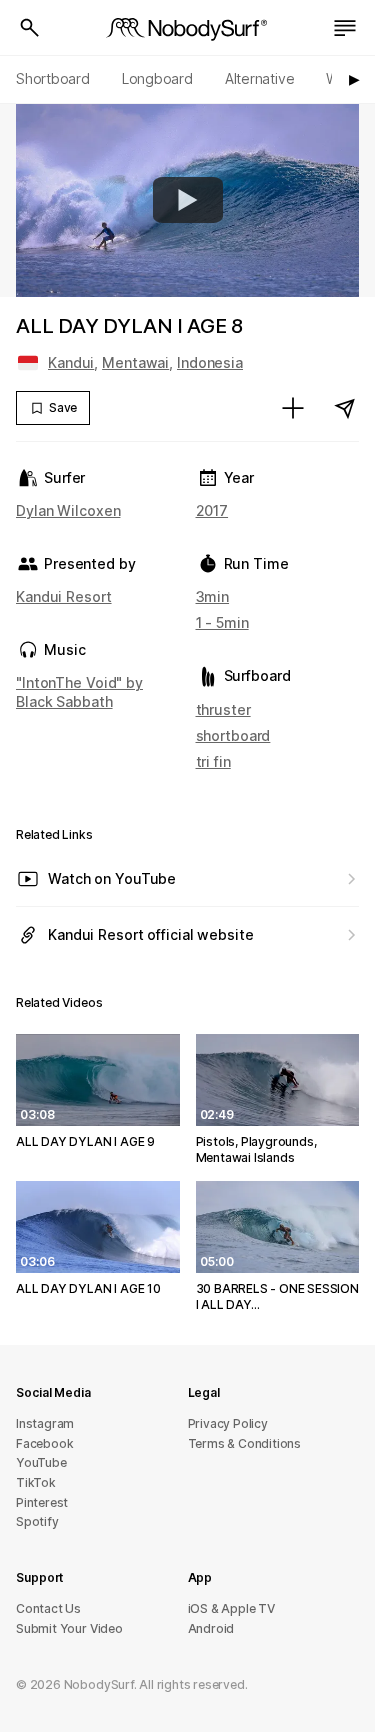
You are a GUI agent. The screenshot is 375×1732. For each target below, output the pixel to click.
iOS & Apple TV (231, 1608)
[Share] (345, 408)
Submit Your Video (69, 1628)
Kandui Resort (64, 596)
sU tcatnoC (48, 1608)
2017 (212, 510)
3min (213, 596)
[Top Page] (188, 28)
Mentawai (135, 362)
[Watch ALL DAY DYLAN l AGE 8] (188, 200)
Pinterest (42, 1502)
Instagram (45, 1423)
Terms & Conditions (245, 1443)
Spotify (37, 1521)
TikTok (36, 1482)
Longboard (157, 78)
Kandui (71, 362)
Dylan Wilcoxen (68, 510)
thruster (223, 709)
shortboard (233, 735)
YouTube (41, 1462)
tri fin (213, 761)
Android (211, 1628)
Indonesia (210, 362)
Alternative (260, 78)
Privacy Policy (228, 1423)
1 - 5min (222, 622)
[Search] (30, 28)
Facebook (44, 1443)
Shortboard (53, 78)
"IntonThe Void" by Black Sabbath (79, 691)
